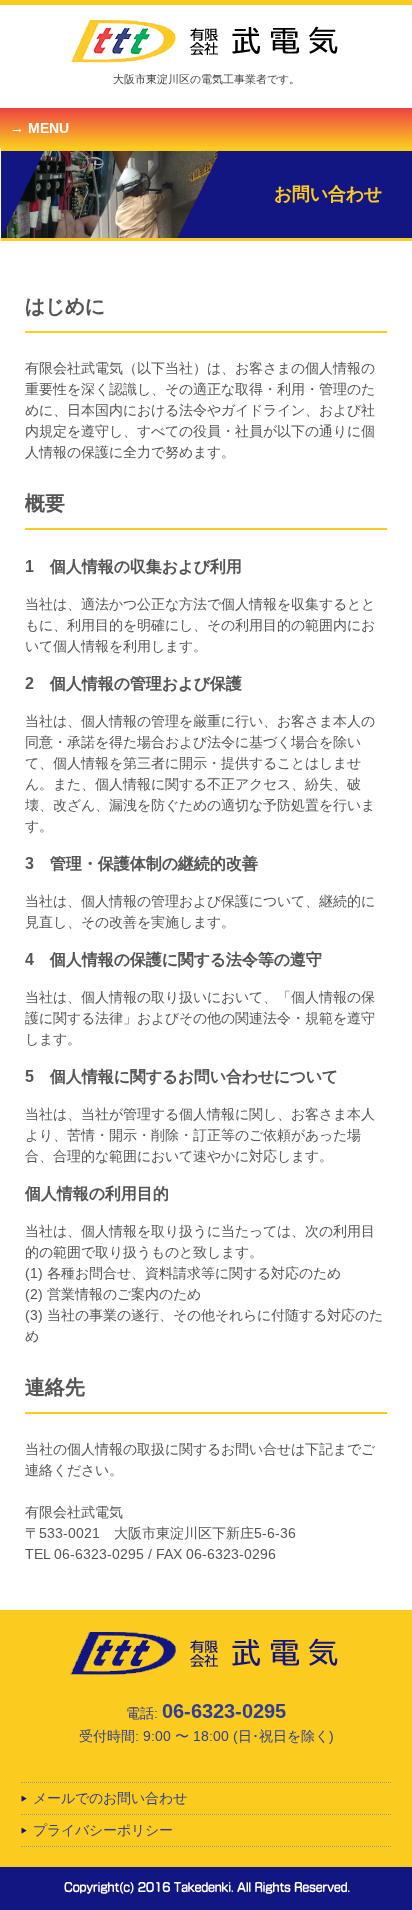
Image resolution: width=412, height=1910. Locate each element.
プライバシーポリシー (103, 1830)
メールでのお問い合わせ (110, 1798)
